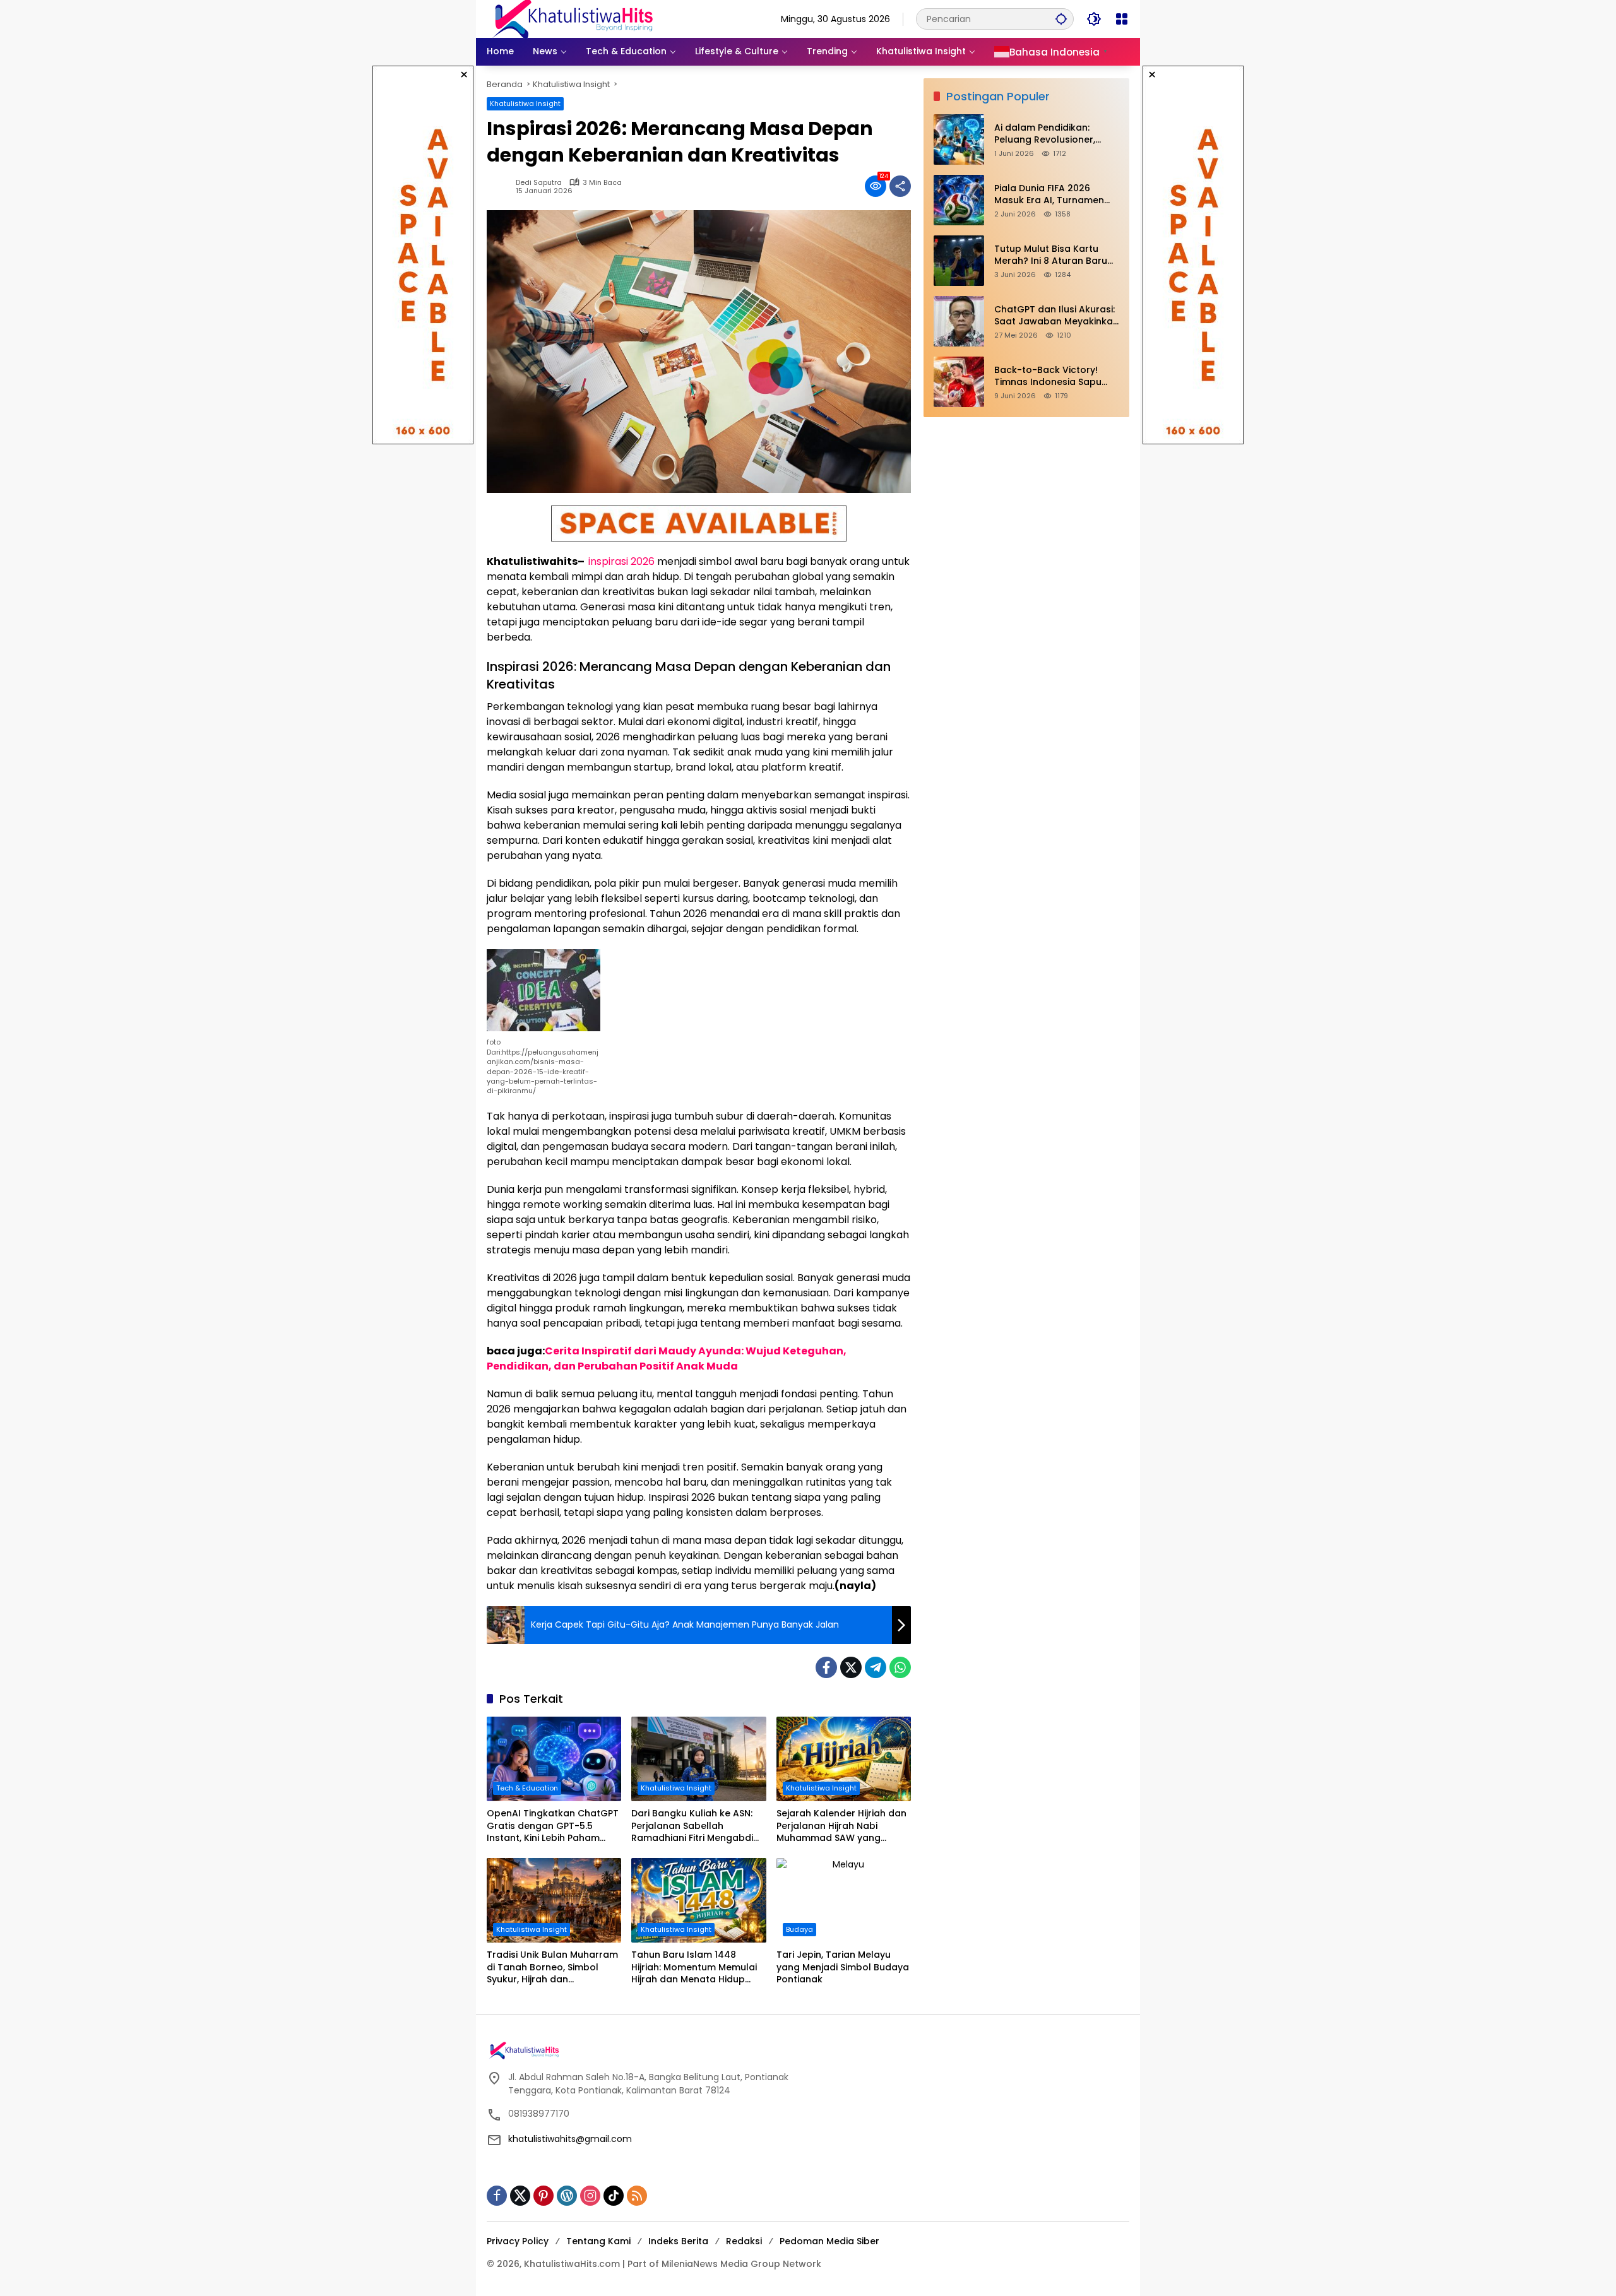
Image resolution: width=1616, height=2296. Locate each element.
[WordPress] (567, 2196)
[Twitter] (851, 1667)
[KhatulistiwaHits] (573, 18)
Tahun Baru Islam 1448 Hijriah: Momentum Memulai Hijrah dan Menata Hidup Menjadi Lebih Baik (694, 1968)
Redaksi (744, 2241)
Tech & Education (527, 1788)
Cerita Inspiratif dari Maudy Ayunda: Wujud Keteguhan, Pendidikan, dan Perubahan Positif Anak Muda (667, 1358)
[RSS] (637, 2196)
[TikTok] (614, 2196)
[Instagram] (590, 2196)
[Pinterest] (544, 2196)
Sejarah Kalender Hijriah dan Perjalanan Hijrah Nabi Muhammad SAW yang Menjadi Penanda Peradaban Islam (843, 1826)
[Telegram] (876, 1667)
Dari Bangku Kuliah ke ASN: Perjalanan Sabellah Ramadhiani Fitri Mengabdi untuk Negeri (692, 1826)
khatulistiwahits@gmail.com (570, 2139)
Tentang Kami (598, 2241)
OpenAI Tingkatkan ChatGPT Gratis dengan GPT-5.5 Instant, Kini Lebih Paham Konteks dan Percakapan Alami (553, 1826)
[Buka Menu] (1122, 19)
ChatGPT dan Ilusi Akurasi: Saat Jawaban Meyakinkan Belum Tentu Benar (1056, 316)
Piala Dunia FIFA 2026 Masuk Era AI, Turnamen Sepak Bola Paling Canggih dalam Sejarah (1056, 195)
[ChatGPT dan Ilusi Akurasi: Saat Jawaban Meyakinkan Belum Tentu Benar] (959, 321)
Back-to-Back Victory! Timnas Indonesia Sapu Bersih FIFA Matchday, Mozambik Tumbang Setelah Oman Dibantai (1048, 376)
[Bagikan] (900, 186)
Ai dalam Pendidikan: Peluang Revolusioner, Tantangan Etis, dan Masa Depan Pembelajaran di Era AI (1057, 134)
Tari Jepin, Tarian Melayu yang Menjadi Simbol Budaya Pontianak (843, 1967)
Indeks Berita (678, 2241)
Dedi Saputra (539, 183)
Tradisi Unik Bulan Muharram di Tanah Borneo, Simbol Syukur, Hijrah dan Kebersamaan (552, 1968)
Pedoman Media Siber (829, 2241)
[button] (1061, 19)
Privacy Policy (518, 2241)
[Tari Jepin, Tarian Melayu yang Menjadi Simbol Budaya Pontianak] (844, 1900)
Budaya (799, 1929)
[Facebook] (826, 1667)
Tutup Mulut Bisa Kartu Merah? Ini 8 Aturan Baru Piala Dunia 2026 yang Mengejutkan (1051, 255)
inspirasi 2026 (621, 561)
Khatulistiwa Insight (525, 104)
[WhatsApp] (900, 1667)
